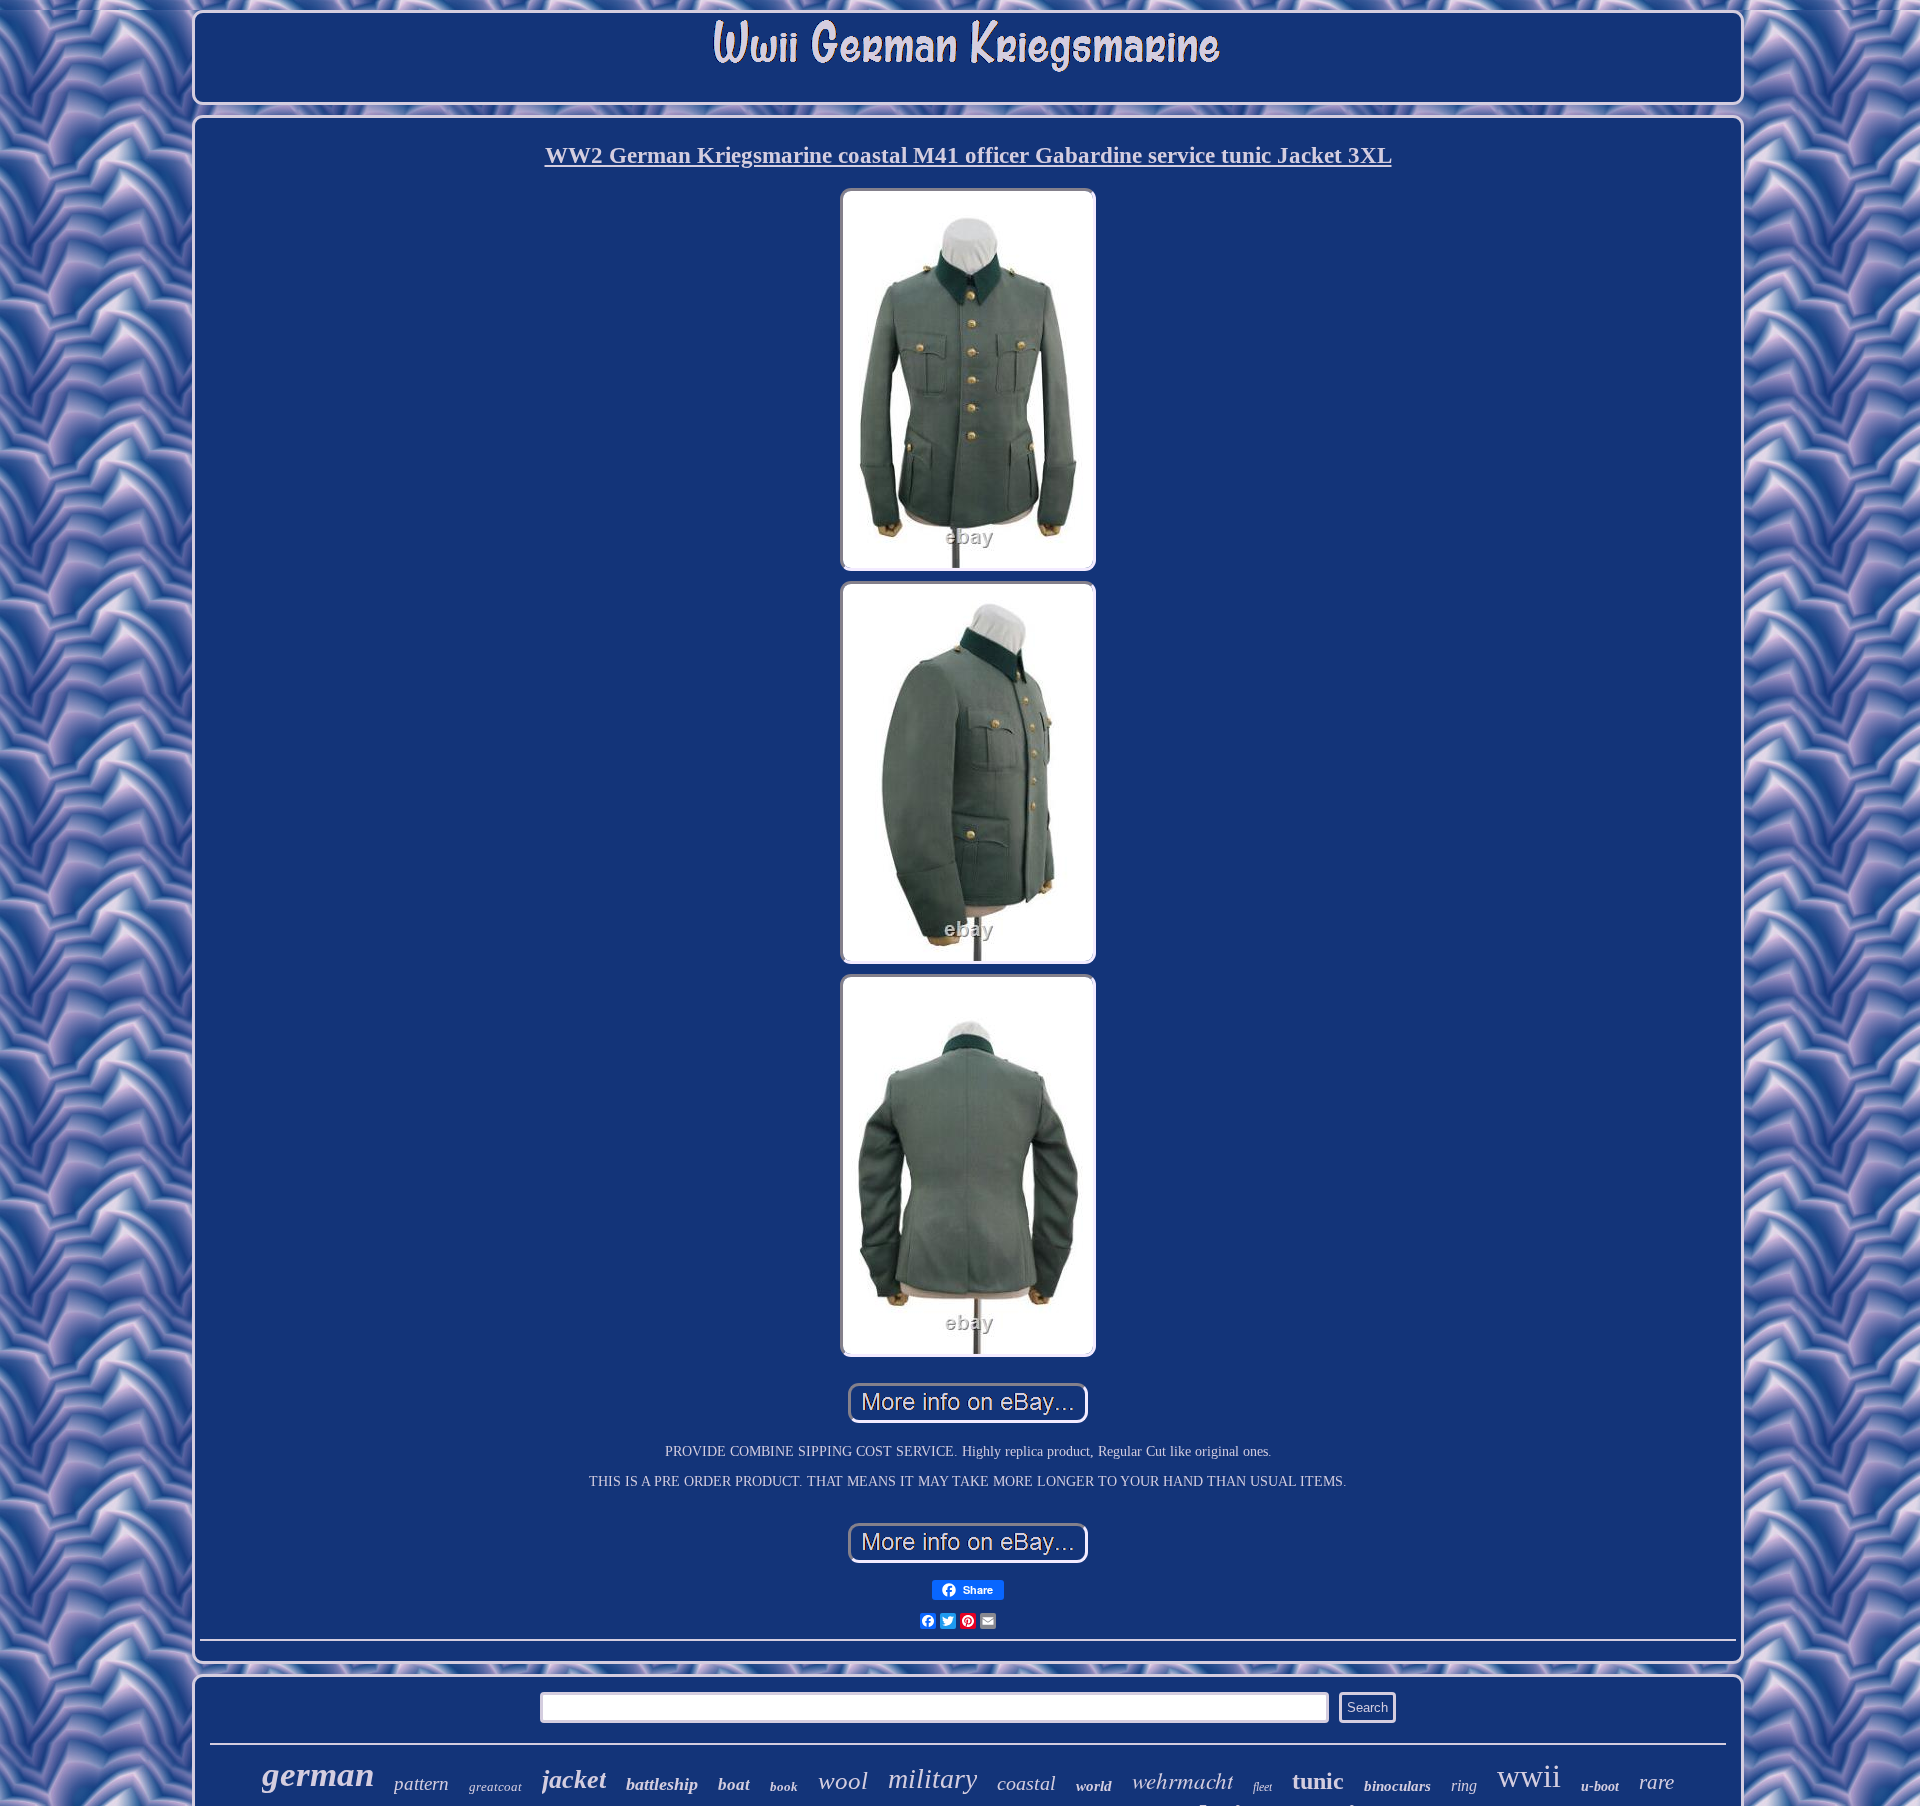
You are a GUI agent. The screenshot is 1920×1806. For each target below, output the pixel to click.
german (318, 1774)
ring (1464, 1785)
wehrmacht (1182, 1779)
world (1094, 1786)
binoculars (1397, 1786)
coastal (1026, 1783)
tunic (1318, 1781)
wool (843, 1780)
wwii (1529, 1776)
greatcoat (495, 1786)
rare (1656, 1782)
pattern (421, 1783)
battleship (662, 1784)
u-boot (1600, 1786)
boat (734, 1784)
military (932, 1778)
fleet (1262, 1787)
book (784, 1786)
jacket (574, 1779)
